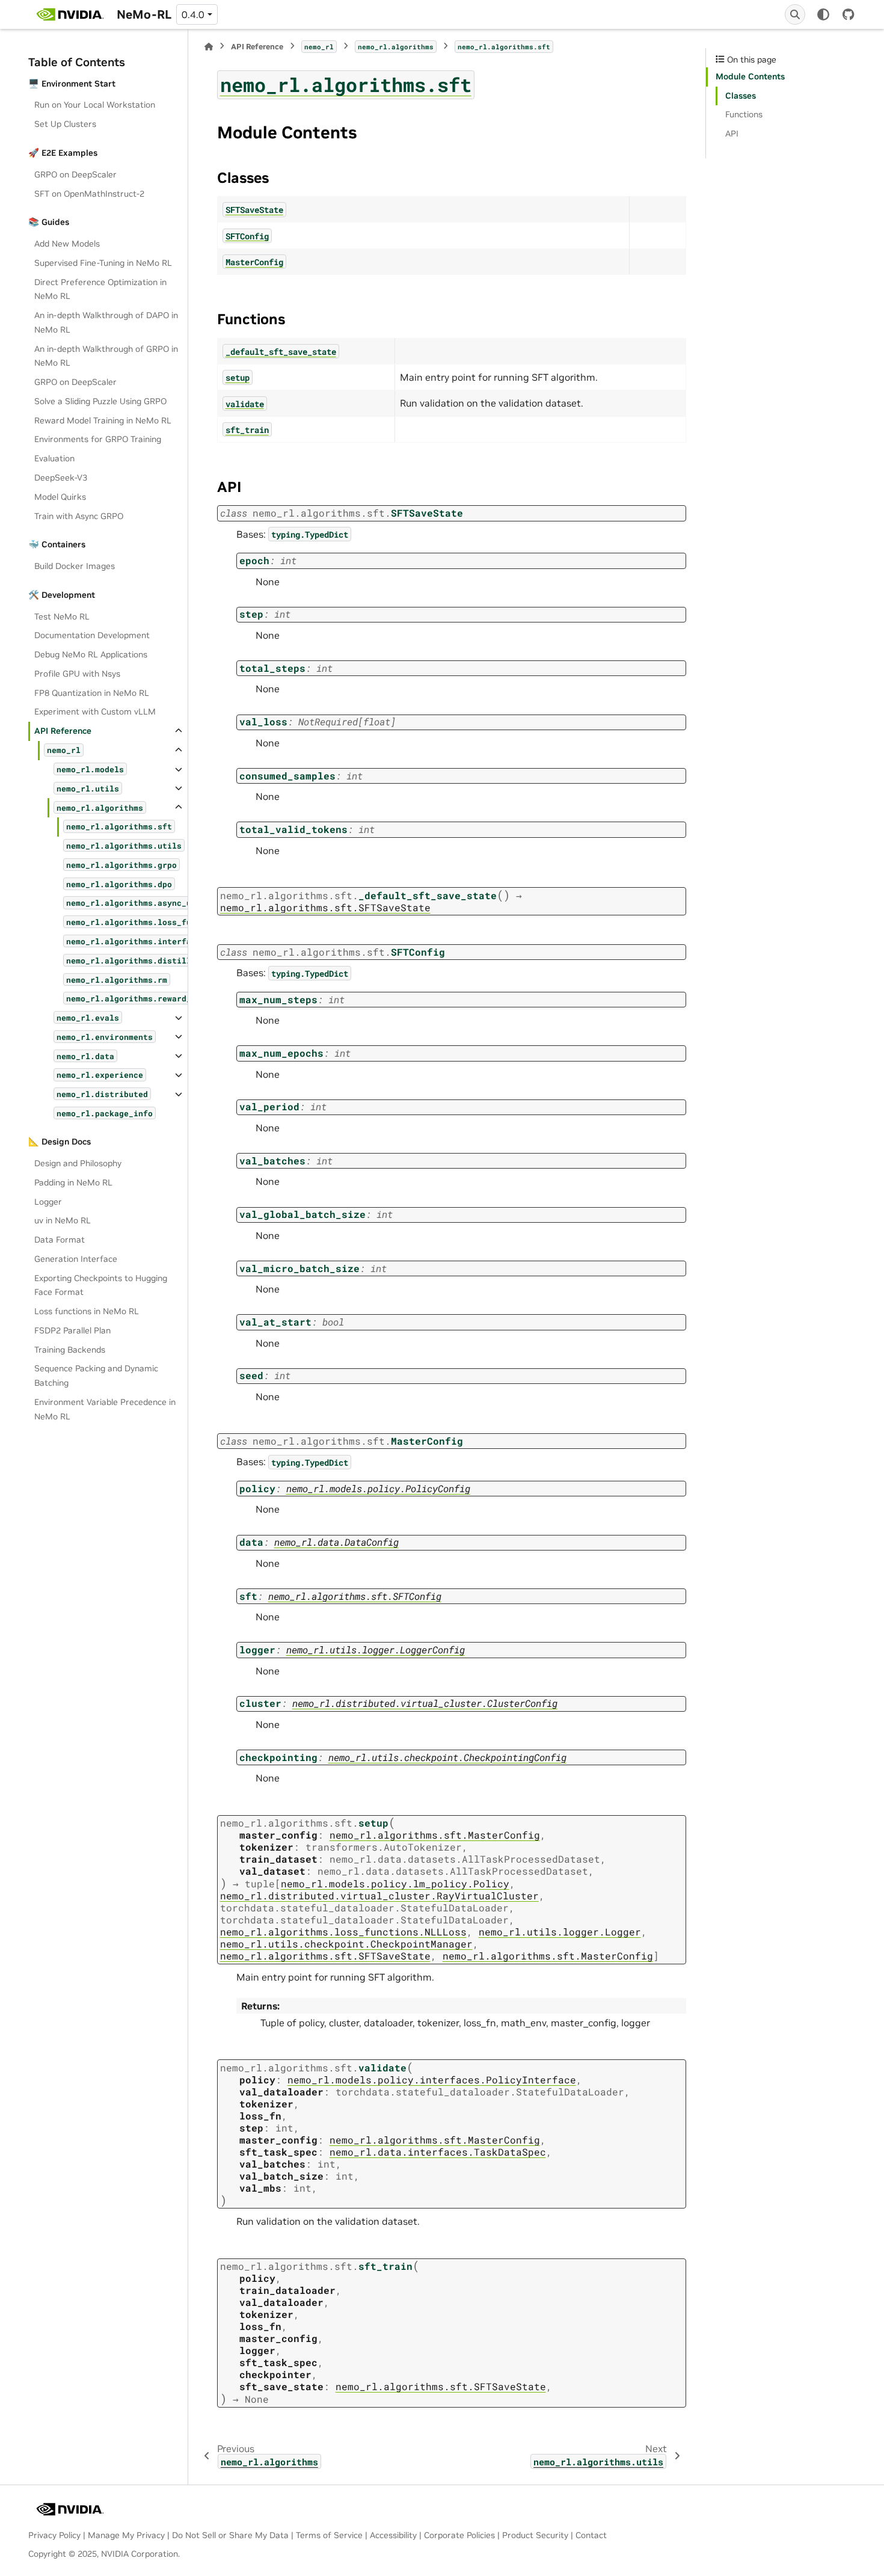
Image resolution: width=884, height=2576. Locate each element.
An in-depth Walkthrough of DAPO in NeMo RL (106, 322)
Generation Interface (76, 1259)
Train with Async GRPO (79, 516)
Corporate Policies (459, 2535)
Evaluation (54, 458)
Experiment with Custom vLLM (95, 712)
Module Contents (750, 76)
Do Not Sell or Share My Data (230, 2535)
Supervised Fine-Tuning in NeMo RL (103, 263)
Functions (744, 114)
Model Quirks (60, 497)
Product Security (535, 2535)
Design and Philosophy (78, 1163)
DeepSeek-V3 (61, 478)
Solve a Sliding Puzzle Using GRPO (100, 401)
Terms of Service (329, 2535)
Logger (48, 1202)
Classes (741, 96)
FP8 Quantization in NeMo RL (92, 693)
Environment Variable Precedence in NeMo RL (105, 1409)
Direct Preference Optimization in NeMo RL (100, 289)
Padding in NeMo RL (73, 1182)
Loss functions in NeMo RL (87, 1311)
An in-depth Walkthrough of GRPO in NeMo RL (106, 356)
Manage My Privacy (126, 2535)
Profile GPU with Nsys (77, 674)
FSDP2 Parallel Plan (72, 1330)
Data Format (60, 1240)
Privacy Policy (54, 2535)
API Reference (63, 731)
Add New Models (67, 244)
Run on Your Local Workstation (95, 105)
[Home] (209, 47)
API (732, 134)
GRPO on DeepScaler (75, 174)
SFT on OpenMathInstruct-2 (89, 194)
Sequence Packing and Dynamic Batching (96, 1376)
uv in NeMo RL (63, 1220)
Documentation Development (92, 635)
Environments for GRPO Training (98, 439)
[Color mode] (823, 14)
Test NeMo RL (62, 616)
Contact (591, 2535)
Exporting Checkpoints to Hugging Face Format (101, 1285)
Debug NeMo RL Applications (91, 654)
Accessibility (393, 2535)
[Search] (795, 14)
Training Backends (70, 1350)
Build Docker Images (75, 566)
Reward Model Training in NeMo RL (103, 420)
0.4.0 (193, 14)
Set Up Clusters (65, 124)
